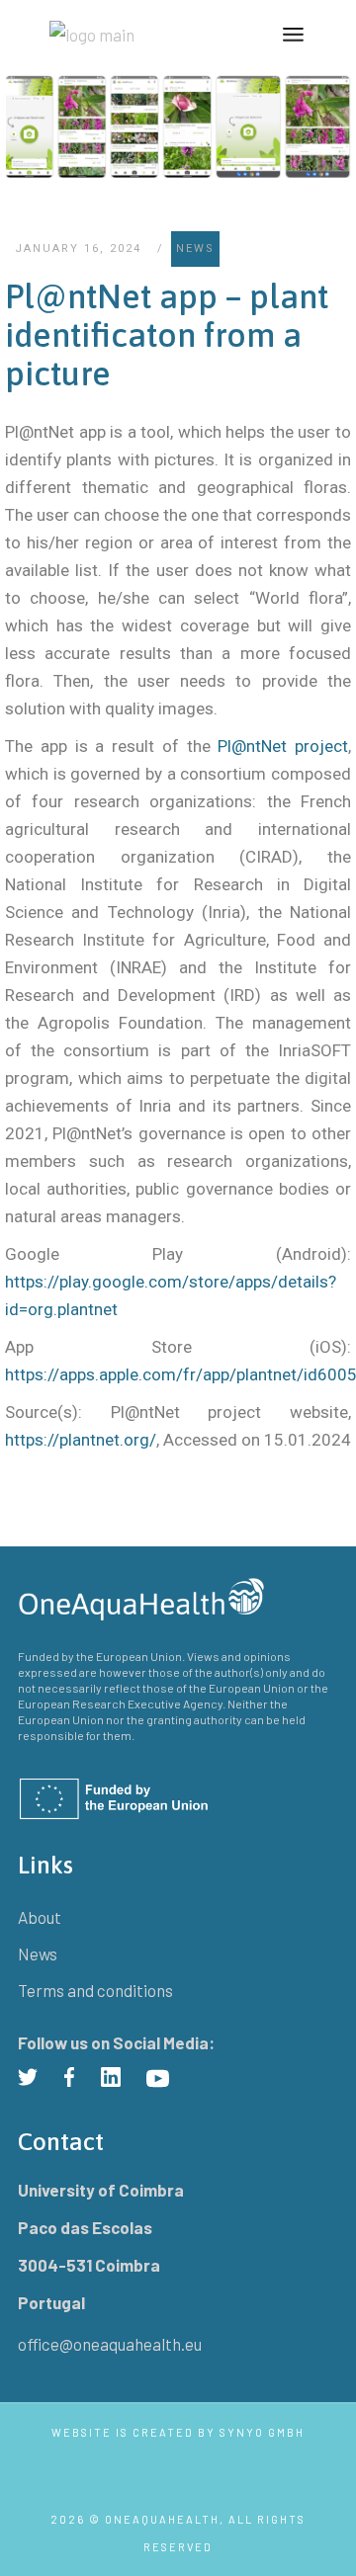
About (40, 1917)
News (195, 249)
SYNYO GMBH (262, 2432)
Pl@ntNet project (280, 746)
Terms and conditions (95, 1990)
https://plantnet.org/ (81, 1440)
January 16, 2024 (78, 249)
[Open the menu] (293, 35)
